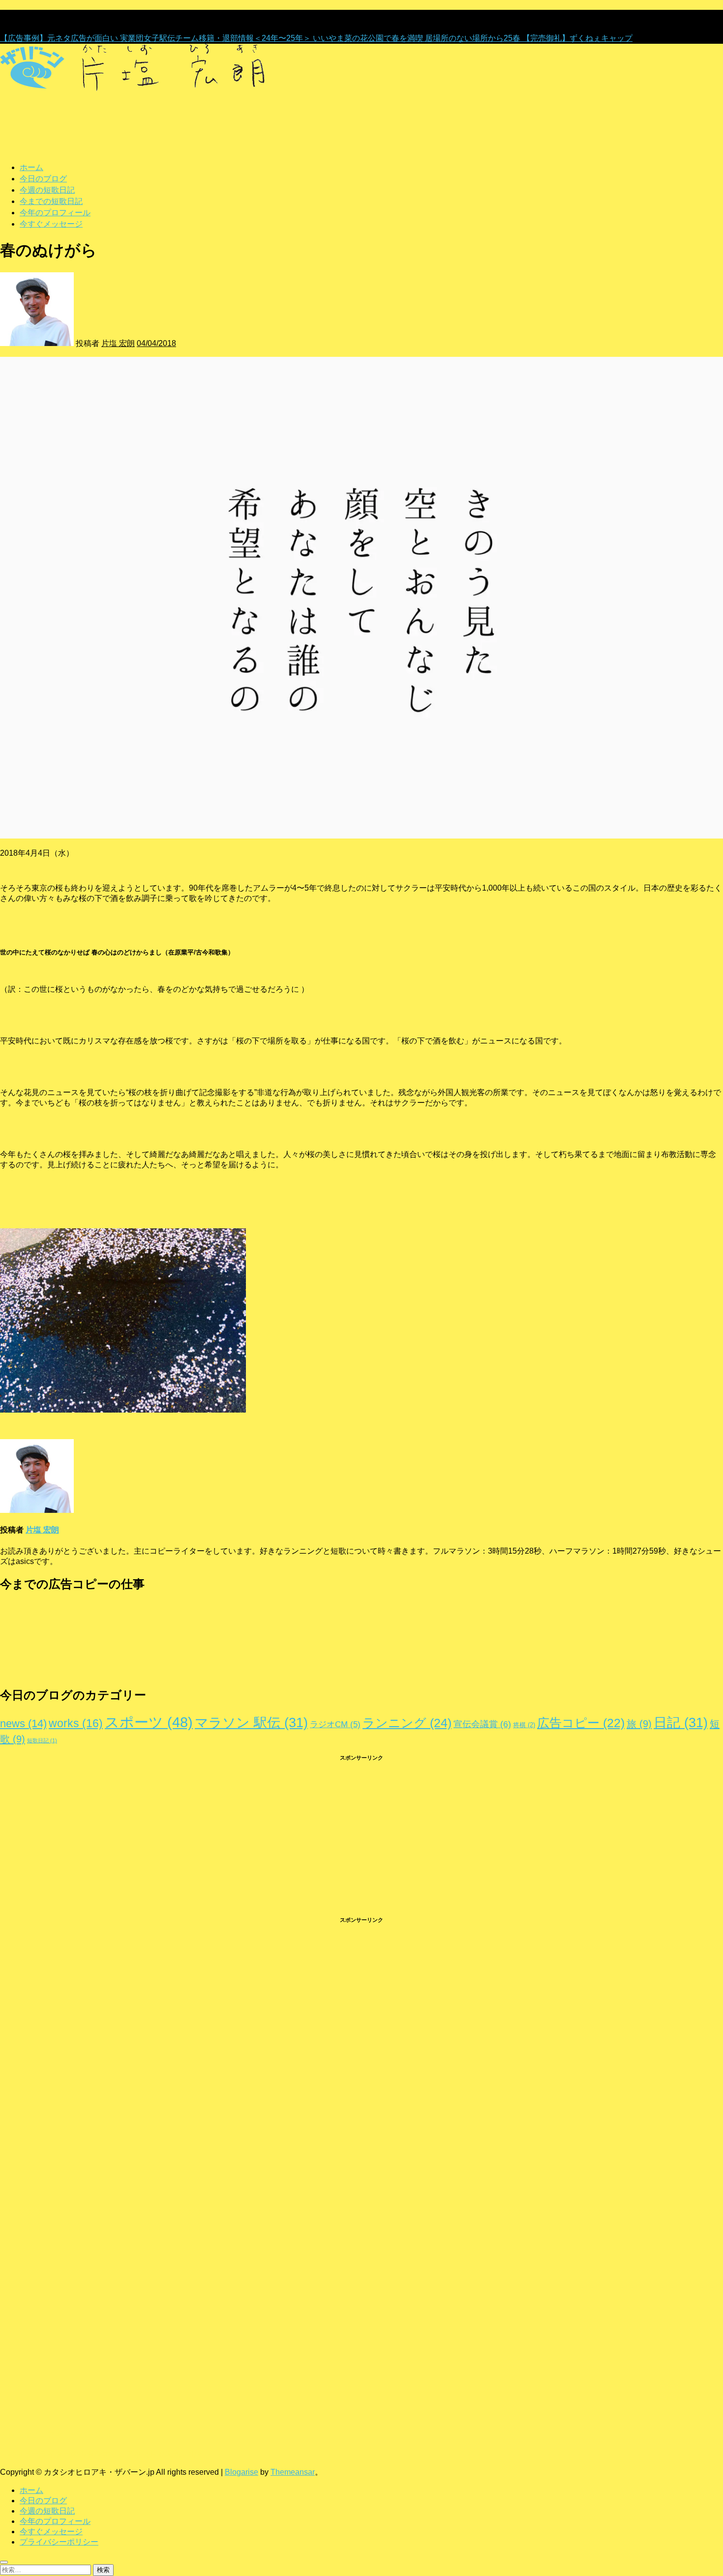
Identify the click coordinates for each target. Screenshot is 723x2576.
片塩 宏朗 (118, 343)
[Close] (4, 2562)
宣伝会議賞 (482, 1724)
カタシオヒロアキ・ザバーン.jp (56, 2434)
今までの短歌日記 (51, 201)
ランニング (407, 1723)
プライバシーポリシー (59, 2542)
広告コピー (581, 1723)
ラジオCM (335, 1724)
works (76, 1723)
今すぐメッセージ (51, 224)
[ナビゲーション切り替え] (5, 98)
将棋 (524, 1725)
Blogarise (241, 2472)
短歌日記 (42, 1740)
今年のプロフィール (55, 212)
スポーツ (149, 1722)
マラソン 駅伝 (251, 1723)
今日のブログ (43, 178)
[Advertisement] (295, 1839)
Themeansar (293, 2472)
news (23, 1723)
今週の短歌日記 (47, 190)
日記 (681, 1723)
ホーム (31, 167)
